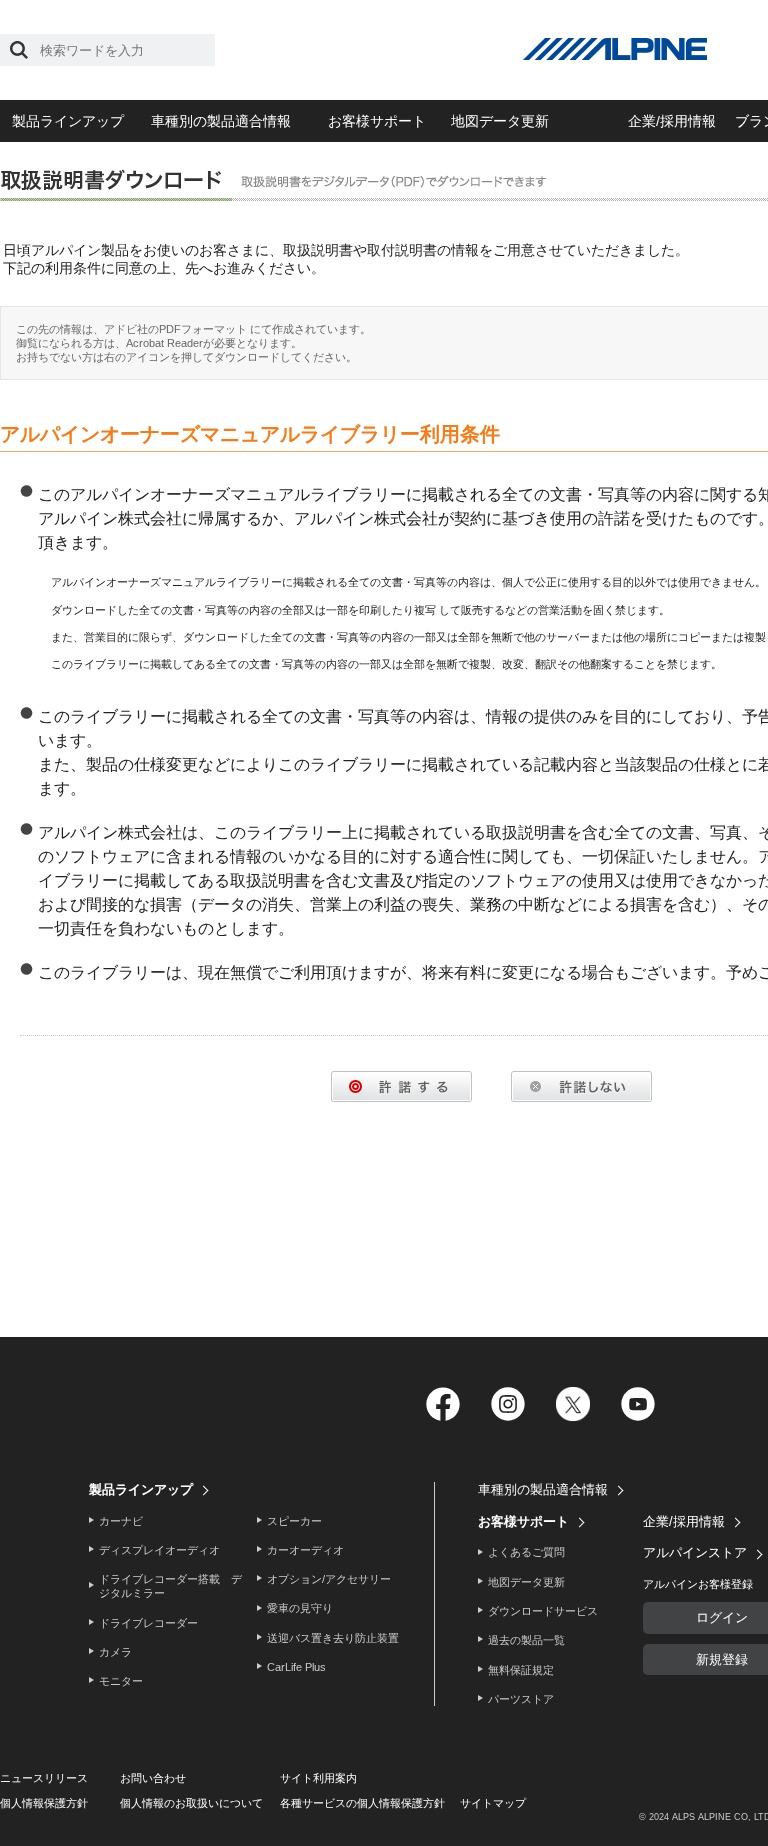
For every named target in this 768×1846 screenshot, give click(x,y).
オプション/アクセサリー (329, 1579)
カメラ (115, 1652)
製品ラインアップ (68, 121)
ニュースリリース (44, 1778)
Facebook (442, 1404)
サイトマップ (493, 1803)
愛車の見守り (300, 1608)
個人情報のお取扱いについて (191, 1803)
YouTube (637, 1404)
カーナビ (121, 1521)
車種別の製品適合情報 (221, 121)
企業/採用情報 (672, 121)
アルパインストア (695, 1552)
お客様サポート (377, 121)
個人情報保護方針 (44, 1803)
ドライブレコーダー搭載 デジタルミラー (170, 1586)
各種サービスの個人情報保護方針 (362, 1803)
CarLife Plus (296, 1667)
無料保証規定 (521, 1670)
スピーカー (294, 1521)
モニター (121, 1681)
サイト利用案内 (318, 1778)
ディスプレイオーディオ (159, 1550)
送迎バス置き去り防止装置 (333, 1638)
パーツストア (521, 1699)
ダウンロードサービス (543, 1611)
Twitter (572, 1404)
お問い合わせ (153, 1778)
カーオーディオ (305, 1550)
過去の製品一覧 (526, 1640)
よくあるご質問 (526, 1552)
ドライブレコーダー (148, 1623)
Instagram (507, 1404)
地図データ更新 (500, 121)
